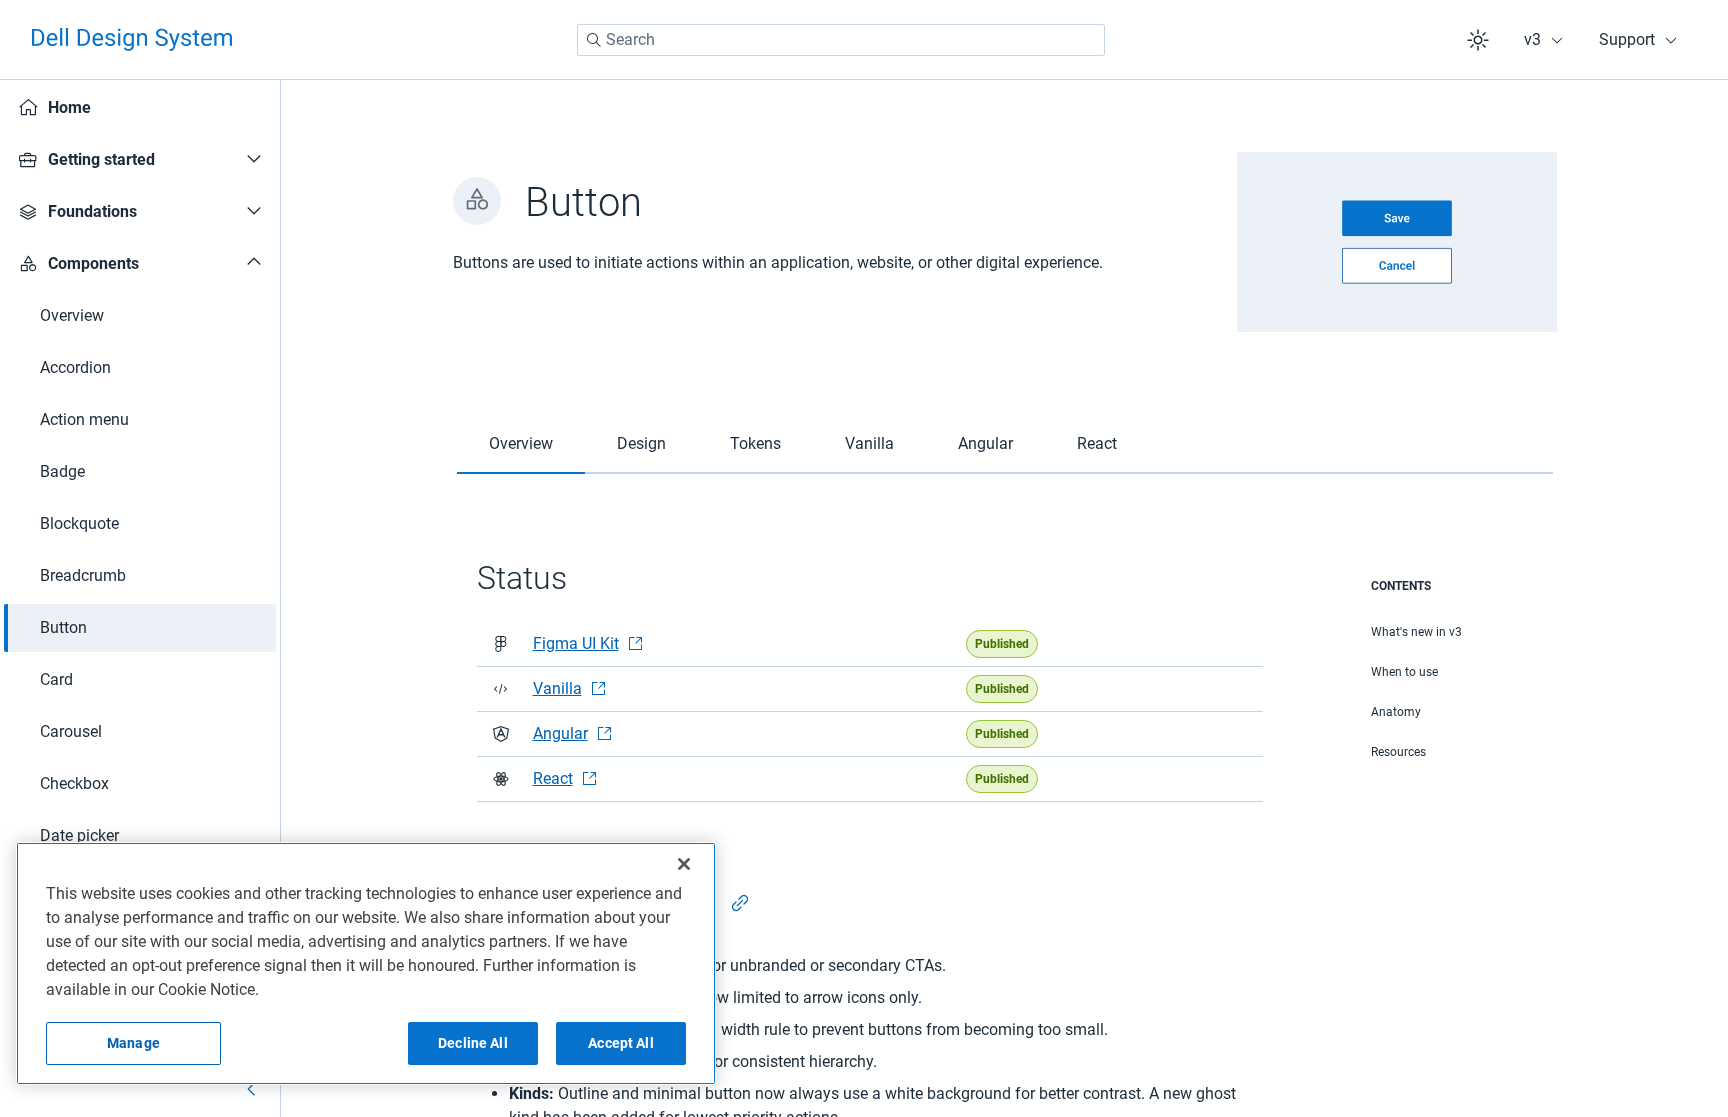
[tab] (521, 445)
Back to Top (1637, 968)
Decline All (473, 1043)
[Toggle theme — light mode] (1478, 40)
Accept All (620, 1043)
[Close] (684, 864)
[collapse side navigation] (252, 1089)
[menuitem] (140, 108)
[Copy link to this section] (740, 903)
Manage (133, 1043)
